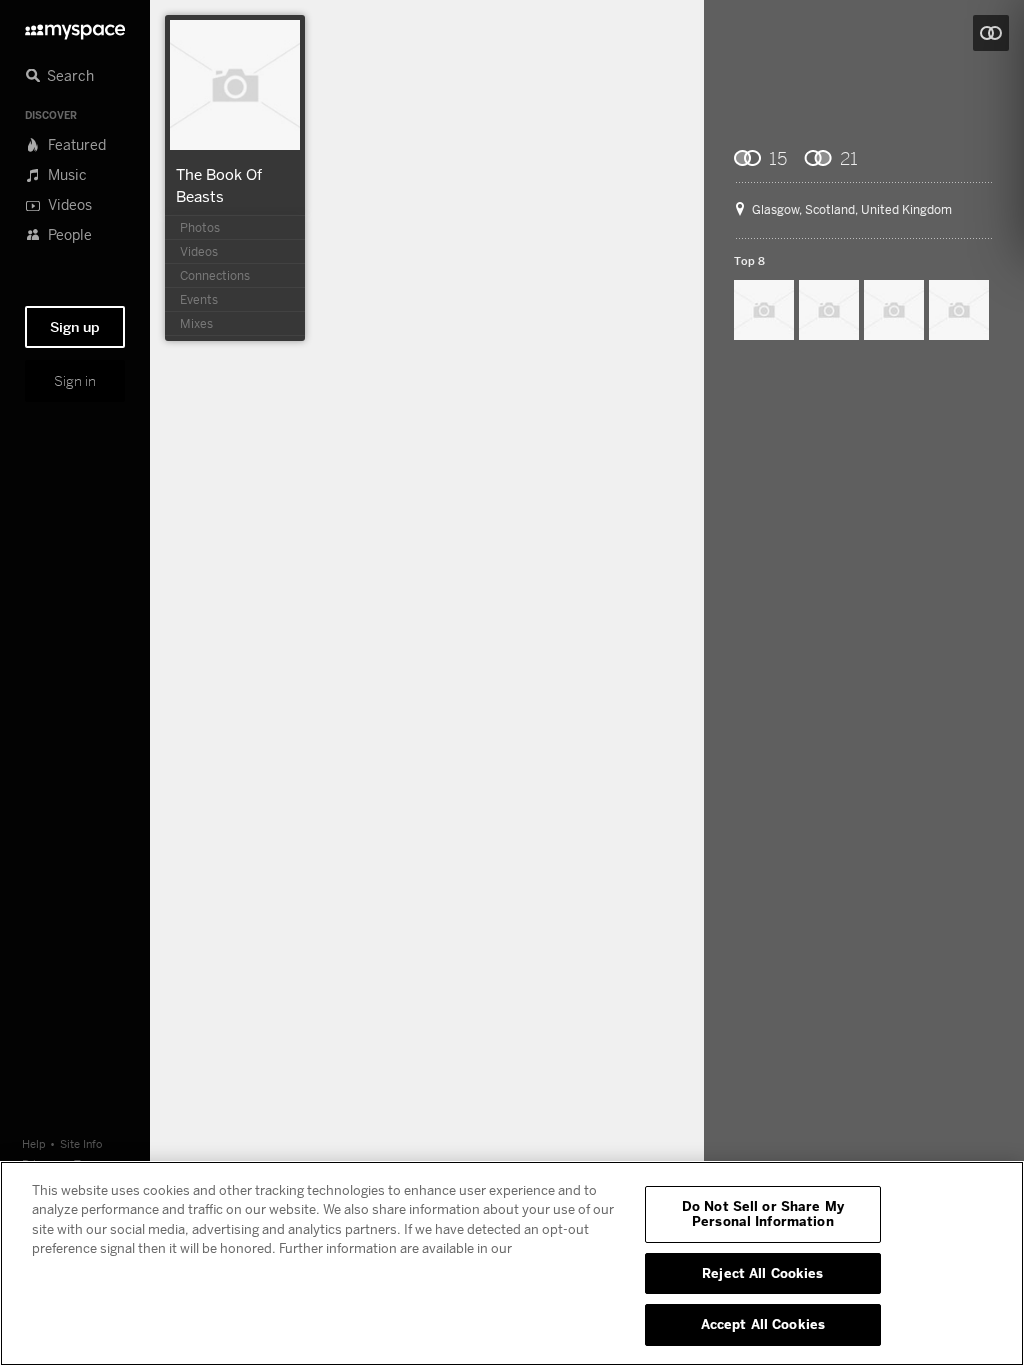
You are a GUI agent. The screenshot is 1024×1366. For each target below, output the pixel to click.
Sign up (75, 327)
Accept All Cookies (763, 1324)
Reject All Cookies (762, 1273)
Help (34, 1143)
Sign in (75, 381)
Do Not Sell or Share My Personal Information (763, 1214)
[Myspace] (75, 26)
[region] (512, 1263)
